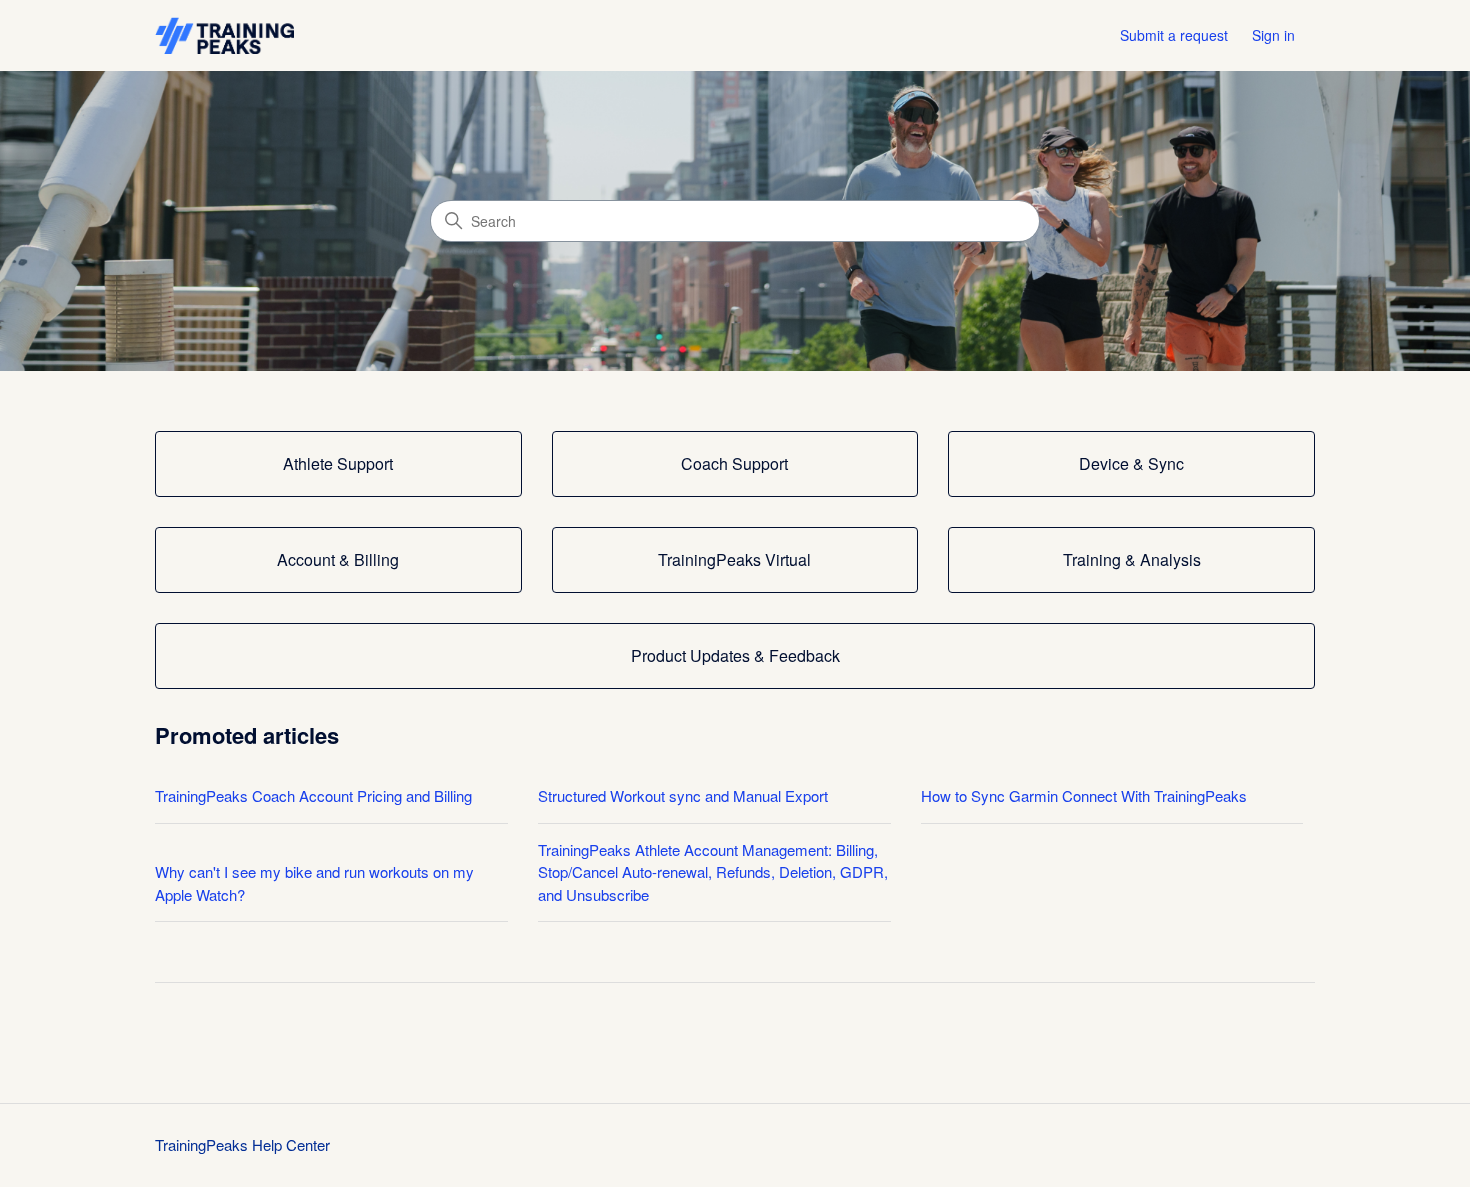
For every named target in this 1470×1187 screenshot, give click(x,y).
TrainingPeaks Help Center (242, 1144)
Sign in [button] (1273, 35)
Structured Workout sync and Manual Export (683, 795)
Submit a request (1174, 35)
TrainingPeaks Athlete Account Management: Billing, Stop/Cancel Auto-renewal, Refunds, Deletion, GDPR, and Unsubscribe (713, 872)
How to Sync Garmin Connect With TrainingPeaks (1084, 795)
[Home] (224, 35)
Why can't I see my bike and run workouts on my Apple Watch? (314, 883)
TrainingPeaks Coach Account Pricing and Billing (313, 795)
